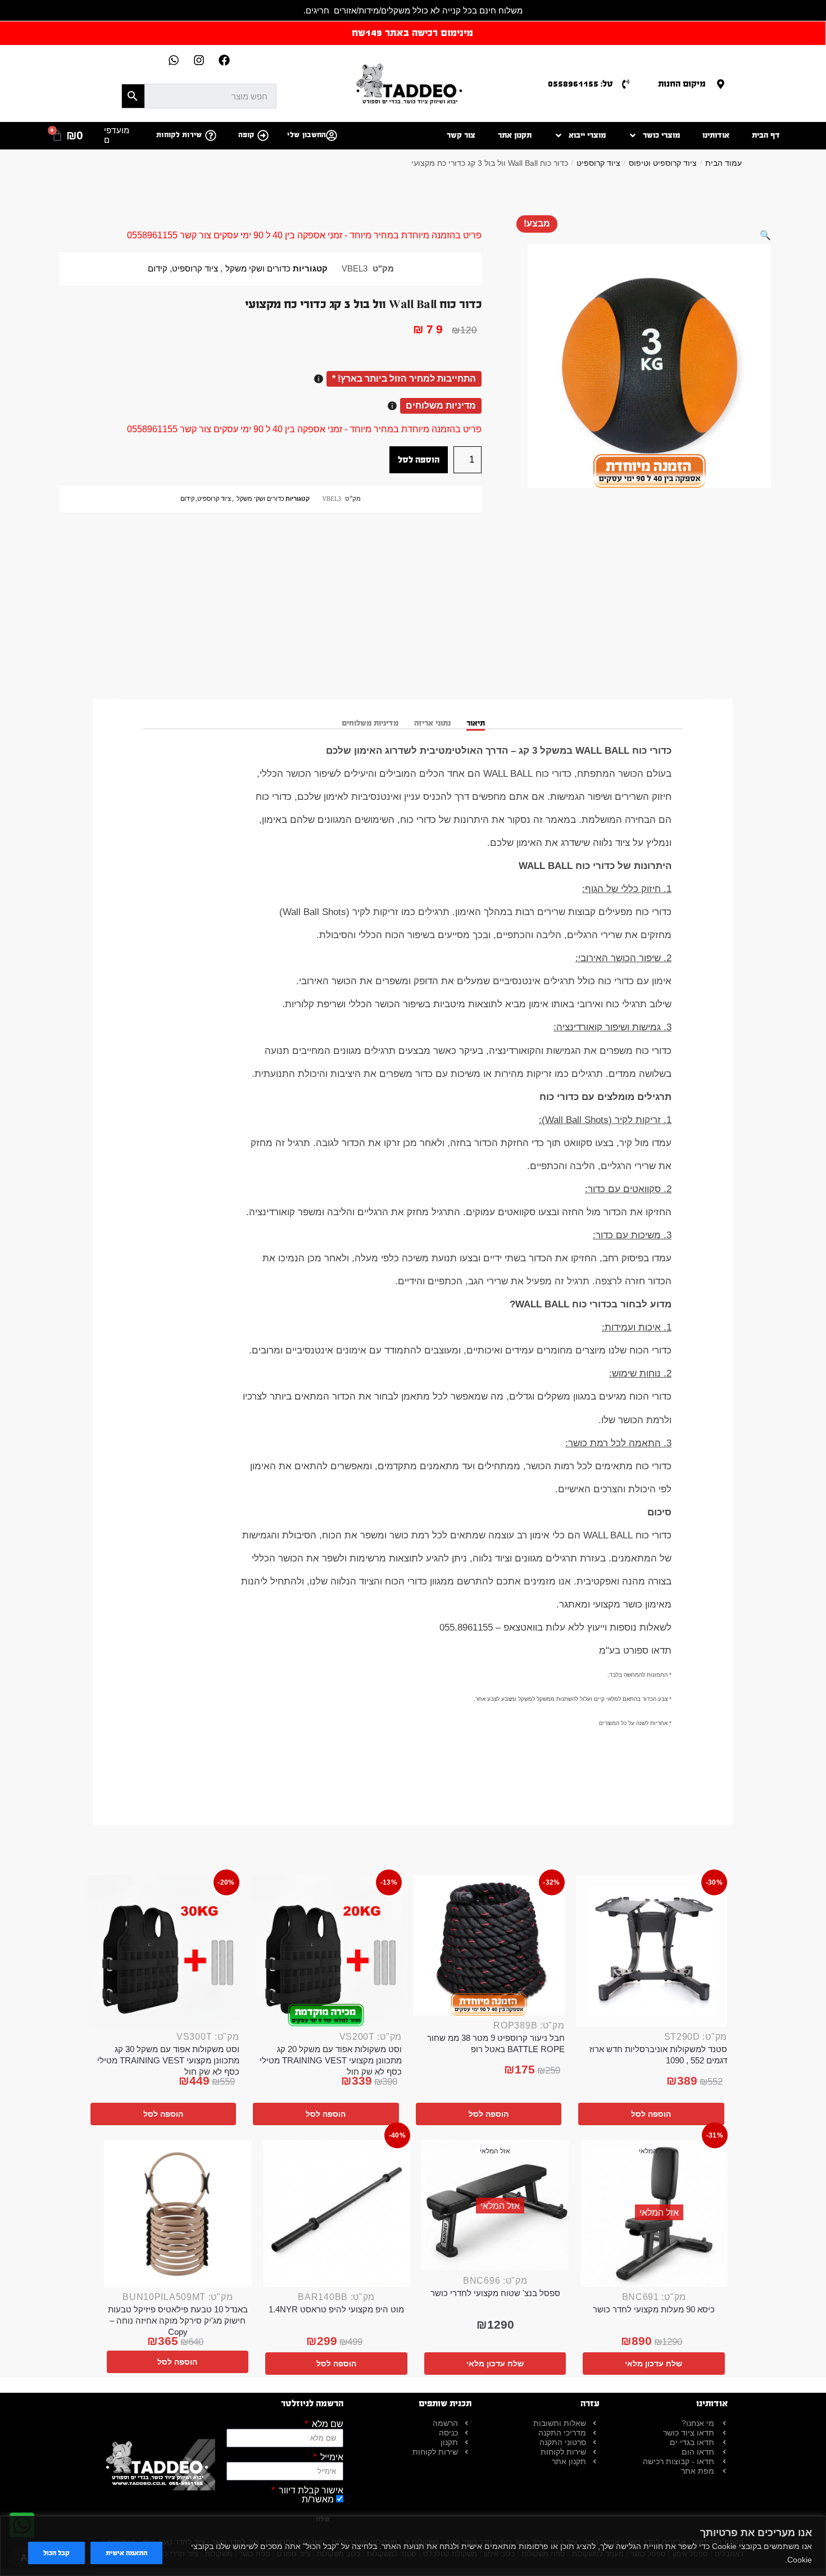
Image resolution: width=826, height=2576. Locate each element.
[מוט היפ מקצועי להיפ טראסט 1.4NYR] (337, 2214)
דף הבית (766, 135)
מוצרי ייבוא (587, 135)
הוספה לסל (419, 459)
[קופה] (263, 135)
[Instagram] (199, 60)
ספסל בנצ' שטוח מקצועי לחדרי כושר (495, 2293)
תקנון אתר (515, 135)
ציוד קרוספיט (598, 163)
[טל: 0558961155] (626, 84)
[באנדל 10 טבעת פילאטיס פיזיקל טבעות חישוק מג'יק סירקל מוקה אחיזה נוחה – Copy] (178, 2214)
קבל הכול (56, 2553)
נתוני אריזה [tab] (432, 723)
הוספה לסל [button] (651, 2114)
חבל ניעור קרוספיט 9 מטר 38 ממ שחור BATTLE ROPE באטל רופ (496, 2043)
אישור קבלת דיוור (310, 2491)
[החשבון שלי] (332, 135)
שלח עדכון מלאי (653, 2364)
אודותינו (716, 135)
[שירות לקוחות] (211, 135)
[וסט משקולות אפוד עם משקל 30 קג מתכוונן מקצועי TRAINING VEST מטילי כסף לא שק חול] (164, 1951)
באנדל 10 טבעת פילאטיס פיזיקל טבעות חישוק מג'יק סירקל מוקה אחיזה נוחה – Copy (178, 2321)
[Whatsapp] (174, 60)
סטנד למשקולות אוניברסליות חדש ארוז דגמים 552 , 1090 (658, 2055)
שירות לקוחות (179, 135)
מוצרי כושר (661, 135)
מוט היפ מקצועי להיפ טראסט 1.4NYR (336, 2309)
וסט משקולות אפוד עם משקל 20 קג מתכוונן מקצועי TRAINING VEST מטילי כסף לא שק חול (331, 2060)
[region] (413, 2546)
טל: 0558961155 (580, 83)
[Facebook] (224, 60)
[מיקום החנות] (721, 84)
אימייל (331, 2457)
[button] (765, 235)
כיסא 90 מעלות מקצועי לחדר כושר (654, 2309)
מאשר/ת (318, 2499)
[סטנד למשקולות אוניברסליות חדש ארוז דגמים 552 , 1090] (652, 1951)
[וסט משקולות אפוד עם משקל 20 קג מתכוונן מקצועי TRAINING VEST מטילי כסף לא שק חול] (326, 1951)
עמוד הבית (723, 163)
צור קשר (461, 135)
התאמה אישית (126, 2553)
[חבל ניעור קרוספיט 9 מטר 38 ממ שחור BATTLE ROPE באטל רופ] (489, 1945)
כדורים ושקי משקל (258, 269)
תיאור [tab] (476, 723)
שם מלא (326, 2424)
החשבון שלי (307, 135)
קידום (158, 269)
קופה (246, 135)
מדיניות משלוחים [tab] (370, 723)
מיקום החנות (682, 83)
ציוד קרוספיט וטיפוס (663, 163)
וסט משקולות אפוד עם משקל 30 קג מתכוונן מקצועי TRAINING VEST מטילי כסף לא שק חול (168, 2060)
